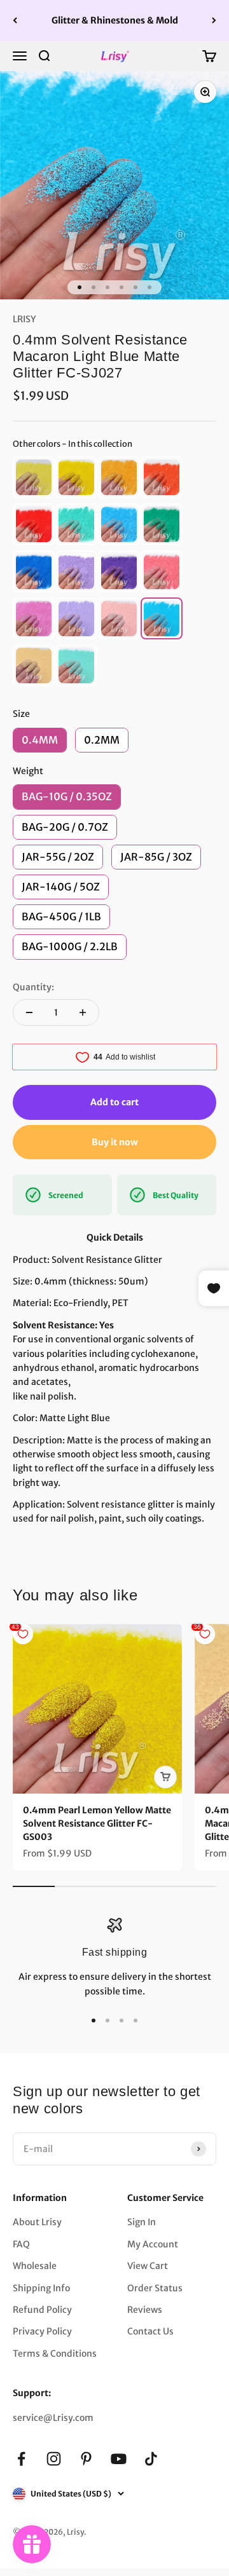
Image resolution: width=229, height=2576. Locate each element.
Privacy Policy (42, 2331)
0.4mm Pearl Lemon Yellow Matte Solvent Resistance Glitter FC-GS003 (97, 1823)
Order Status (155, 2288)
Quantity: (33, 987)
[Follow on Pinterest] (86, 2459)
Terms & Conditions (55, 2354)
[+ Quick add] (165, 1777)
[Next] (214, 21)
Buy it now (115, 1142)
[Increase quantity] (83, 1012)
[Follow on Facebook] (21, 2459)
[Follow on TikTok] (151, 2459)
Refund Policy (42, 2310)
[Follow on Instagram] (54, 2459)
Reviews (145, 2310)
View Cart (148, 2266)
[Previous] (15, 21)
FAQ (21, 2244)
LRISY (24, 319)
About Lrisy (37, 2222)
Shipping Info (41, 2288)
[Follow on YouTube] (119, 2459)
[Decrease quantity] (29, 1012)
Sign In (142, 2222)
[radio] (34, 477)
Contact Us (150, 2331)
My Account (153, 2244)
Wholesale (35, 2266)
